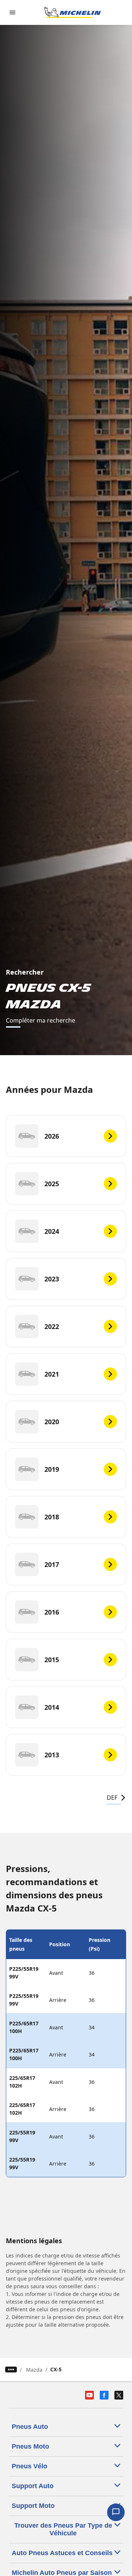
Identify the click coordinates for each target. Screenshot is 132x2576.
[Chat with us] (116, 2512)
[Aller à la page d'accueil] (73, 12)
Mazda (34, 2370)
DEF (112, 1798)
